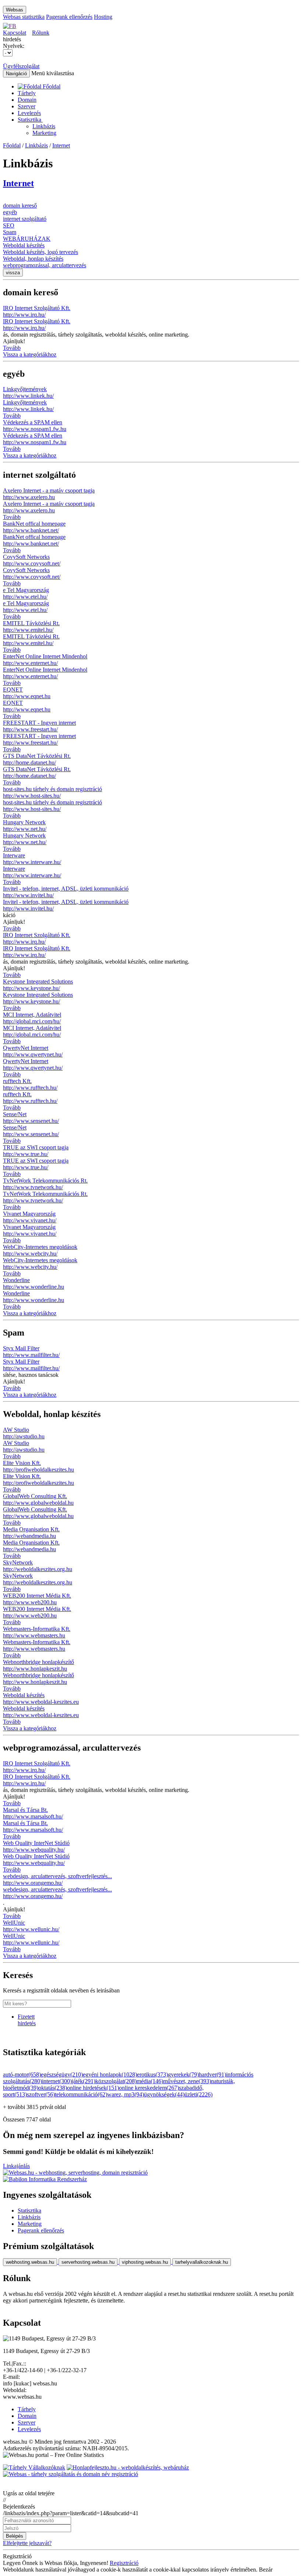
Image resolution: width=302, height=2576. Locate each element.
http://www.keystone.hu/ (31, 988)
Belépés (15, 2536)
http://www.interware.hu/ (32, 862)
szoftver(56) (41, 2094)
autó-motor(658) (22, 2074)
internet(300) (57, 2081)
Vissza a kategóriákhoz (30, 354)
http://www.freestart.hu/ (30, 729)
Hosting (103, 17)
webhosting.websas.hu (30, 2262)
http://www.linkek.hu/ (28, 396)
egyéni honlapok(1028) (110, 2074)
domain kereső (20, 206)
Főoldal (12, 145)
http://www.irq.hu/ (24, 315)
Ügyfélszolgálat (21, 66)
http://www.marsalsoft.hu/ (33, 1816)
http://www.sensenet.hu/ (31, 1121)
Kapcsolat (15, 33)
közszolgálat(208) (116, 2081)
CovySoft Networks (26, 557)
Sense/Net (15, 1114)
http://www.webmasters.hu (34, 1635)
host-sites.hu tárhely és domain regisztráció (52, 789)
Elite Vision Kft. (22, 1463)
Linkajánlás (16, 2166)
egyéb (10, 212)
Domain (27, 100)
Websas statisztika (24, 17)
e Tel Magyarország (26, 590)
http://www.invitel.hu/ (28, 895)
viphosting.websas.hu (145, 2262)
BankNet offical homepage (34, 524)
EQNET (13, 690)
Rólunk (41, 33)
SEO (9, 225)
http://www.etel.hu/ (25, 597)
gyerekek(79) (183, 2074)
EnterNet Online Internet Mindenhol (45, 656)
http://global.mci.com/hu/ (32, 1021)
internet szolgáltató (25, 219)
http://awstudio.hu (24, 1436)
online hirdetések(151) (93, 2088)
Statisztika (30, 120)
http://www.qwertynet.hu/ (33, 1054)
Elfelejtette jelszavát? (27, 2543)
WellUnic (14, 1923)
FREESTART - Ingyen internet (39, 723)
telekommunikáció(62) (81, 2094)
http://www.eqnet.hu (27, 696)
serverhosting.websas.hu (88, 2262)
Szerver (27, 106)
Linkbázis (44, 126)
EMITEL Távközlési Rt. (31, 623)
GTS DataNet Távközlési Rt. (37, 756)
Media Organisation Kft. (31, 1529)
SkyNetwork (18, 1562)
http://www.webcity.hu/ (30, 1254)
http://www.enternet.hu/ (30, 663)
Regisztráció (124, 2563)
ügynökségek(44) (164, 2094)
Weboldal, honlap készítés (33, 259)
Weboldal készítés (24, 245)
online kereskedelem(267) (149, 2088)
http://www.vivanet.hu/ (30, 1220)
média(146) (150, 2081)
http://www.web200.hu (30, 1602)
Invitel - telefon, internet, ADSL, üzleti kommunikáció (66, 889)
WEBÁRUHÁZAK (27, 239)
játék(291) (84, 2081)
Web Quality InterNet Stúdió (36, 1843)
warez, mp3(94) (126, 2094)
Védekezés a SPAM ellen (33, 422)
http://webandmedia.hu (29, 1536)
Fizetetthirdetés (27, 2020)
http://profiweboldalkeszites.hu (38, 1470)
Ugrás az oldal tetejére (29, 2493)
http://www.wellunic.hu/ (31, 1929)
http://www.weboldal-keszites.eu (41, 1702)
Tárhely (27, 93)
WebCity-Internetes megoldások (40, 1247)
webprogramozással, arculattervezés (45, 265)
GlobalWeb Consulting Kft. (35, 1496)
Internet (61, 145)
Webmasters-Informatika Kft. (37, 1629)
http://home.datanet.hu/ (29, 763)
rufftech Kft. (17, 1081)
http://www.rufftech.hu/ (30, 1088)
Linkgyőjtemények (25, 389)
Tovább (12, 348)
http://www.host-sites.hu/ (32, 796)
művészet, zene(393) (187, 2081)
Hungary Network (24, 822)
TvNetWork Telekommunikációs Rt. (45, 1181)
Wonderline (16, 1280)
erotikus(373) (152, 2074)
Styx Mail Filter (21, 1348)
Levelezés (29, 113)
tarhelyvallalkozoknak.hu (202, 2262)
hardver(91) (213, 2074)
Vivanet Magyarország (29, 1214)
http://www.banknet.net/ (31, 530)
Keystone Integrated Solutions (38, 981)
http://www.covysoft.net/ (32, 563)
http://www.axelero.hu (29, 497)
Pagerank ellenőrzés (69, 17)
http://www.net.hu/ (25, 829)
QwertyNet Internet (26, 1048)
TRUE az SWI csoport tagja (36, 1147)
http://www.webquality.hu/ (34, 1850)
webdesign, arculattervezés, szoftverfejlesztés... (57, 1876)
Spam (10, 232)
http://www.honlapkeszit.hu (35, 1669)
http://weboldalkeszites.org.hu (38, 1569)
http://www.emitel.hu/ (28, 630)
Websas (15, 10)
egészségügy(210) (62, 2074)
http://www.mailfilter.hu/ (31, 1355)
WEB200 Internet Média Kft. (37, 1596)
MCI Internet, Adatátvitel (32, 1015)
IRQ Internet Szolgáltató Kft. (37, 308)
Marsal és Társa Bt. (25, 1810)
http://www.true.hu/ (26, 1154)
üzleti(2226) (199, 2094)
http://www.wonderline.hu (34, 1287)
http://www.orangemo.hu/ (33, 1883)
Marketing (44, 133)
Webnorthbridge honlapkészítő (38, 1662)
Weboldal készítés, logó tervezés (41, 252)
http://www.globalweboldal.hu (38, 1503)
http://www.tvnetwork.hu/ (33, 1187)
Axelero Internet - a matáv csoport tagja (49, 490)
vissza (13, 273)
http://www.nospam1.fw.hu (35, 429)
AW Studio (16, 1430)
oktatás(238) (53, 2088)
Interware (14, 855)
